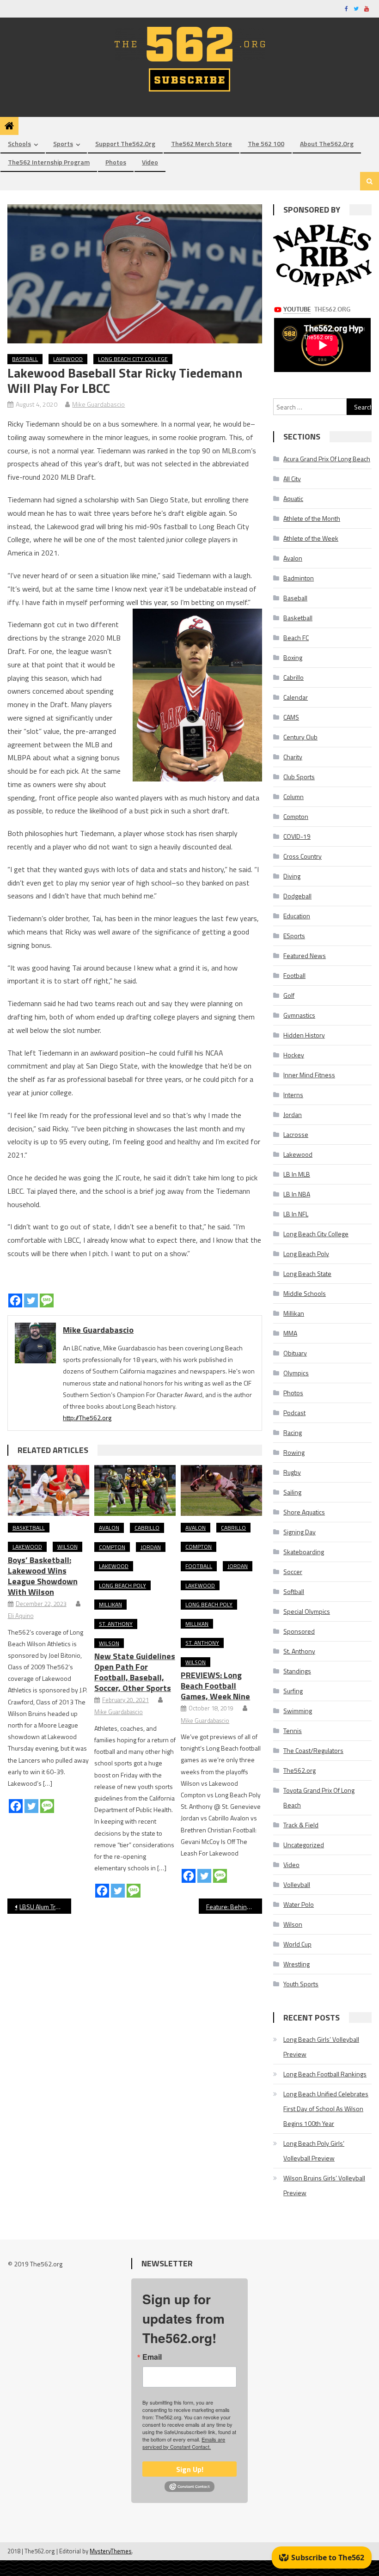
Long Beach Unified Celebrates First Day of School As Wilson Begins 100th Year (326, 2109)
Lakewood (68, 359)
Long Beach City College (133, 359)
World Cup (297, 1944)
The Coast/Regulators (313, 1750)
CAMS (291, 717)
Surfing (293, 1691)
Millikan (110, 1604)
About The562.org (327, 143)
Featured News (305, 955)
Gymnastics (299, 1015)
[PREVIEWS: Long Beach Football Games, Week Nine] (221, 1490)
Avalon (109, 1528)
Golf (289, 995)
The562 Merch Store (202, 143)
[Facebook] (15, 1300)
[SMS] (47, 1300)
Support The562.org (125, 143)
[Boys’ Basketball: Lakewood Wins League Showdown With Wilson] (49, 1490)
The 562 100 (266, 143)
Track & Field (301, 1825)
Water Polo (299, 1904)
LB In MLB (297, 1174)
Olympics (296, 1373)
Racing (293, 1432)
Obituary (295, 1353)
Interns (293, 1095)
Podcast (294, 1413)
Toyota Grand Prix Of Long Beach (319, 1798)
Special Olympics (307, 1611)
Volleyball (297, 1884)
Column (293, 797)
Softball (294, 1591)
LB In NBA (297, 1194)
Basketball (29, 1528)
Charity (293, 757)
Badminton (299, 578)
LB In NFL (296, 1214)
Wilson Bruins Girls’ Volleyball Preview (324, 2185)
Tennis (293, 1731)
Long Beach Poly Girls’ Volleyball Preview (314, 2151)
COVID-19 (297, 836)
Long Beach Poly (122, 1585)
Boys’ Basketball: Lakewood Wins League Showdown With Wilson (43, 1576)
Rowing (294, 1452)
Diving (292, 876)
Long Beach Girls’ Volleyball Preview (321, 2047)
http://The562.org (87, 1418)
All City (292, 479)
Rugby (292, 1472)
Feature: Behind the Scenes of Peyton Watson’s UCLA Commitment (234, 1907)
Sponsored (299, 1631)
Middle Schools (305, 1293)
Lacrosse (296, 1134)
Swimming (298, 1711)
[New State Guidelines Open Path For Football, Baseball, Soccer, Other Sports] (135, 1490)
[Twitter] (31, 1300)
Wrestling (296, 1964)
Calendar (296, 697)
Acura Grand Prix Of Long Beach (327, 459)
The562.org (300, 1770)
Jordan (151, 1547)
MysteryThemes (111, 2551)
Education (297, 916)
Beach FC (296, 638)
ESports (294, 936)
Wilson (67, 1547)
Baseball (25, 359)
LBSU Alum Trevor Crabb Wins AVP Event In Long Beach (45, 1907)
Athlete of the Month (312, 518)
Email (152, 2357)
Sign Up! (190, 2469)
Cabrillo (147, 1528)
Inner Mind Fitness (309, 1075)
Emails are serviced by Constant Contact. (184, 2443)
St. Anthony (116, 1624)
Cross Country (303, 856)
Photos (116, 162)
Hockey (294, 1055)
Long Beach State (307, 1273)
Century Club (300, 737)
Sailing (292, 1492)
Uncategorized (304, 1845)
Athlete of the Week (311, 538)
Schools (19, 143)
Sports (63, 143)
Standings (297, 1671)
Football (199, 1566)
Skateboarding (304, 1552)
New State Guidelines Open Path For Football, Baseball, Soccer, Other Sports (135, 1672)
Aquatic (293, 498)
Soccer (293, 1572)
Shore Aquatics (304, 1512)
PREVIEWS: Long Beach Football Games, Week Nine (215, 1686)
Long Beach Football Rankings (325, 2074)
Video (150, 162)
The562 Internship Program (49, 162)
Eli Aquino (21, 1616)
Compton (112, 1547)
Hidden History (304, 1035)
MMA (290, 1333)
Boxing (293, 657)
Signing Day (300, 1532)
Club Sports (299, 777)
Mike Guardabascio (98, 404)
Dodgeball (297, 896)
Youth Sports (301, 1984)
